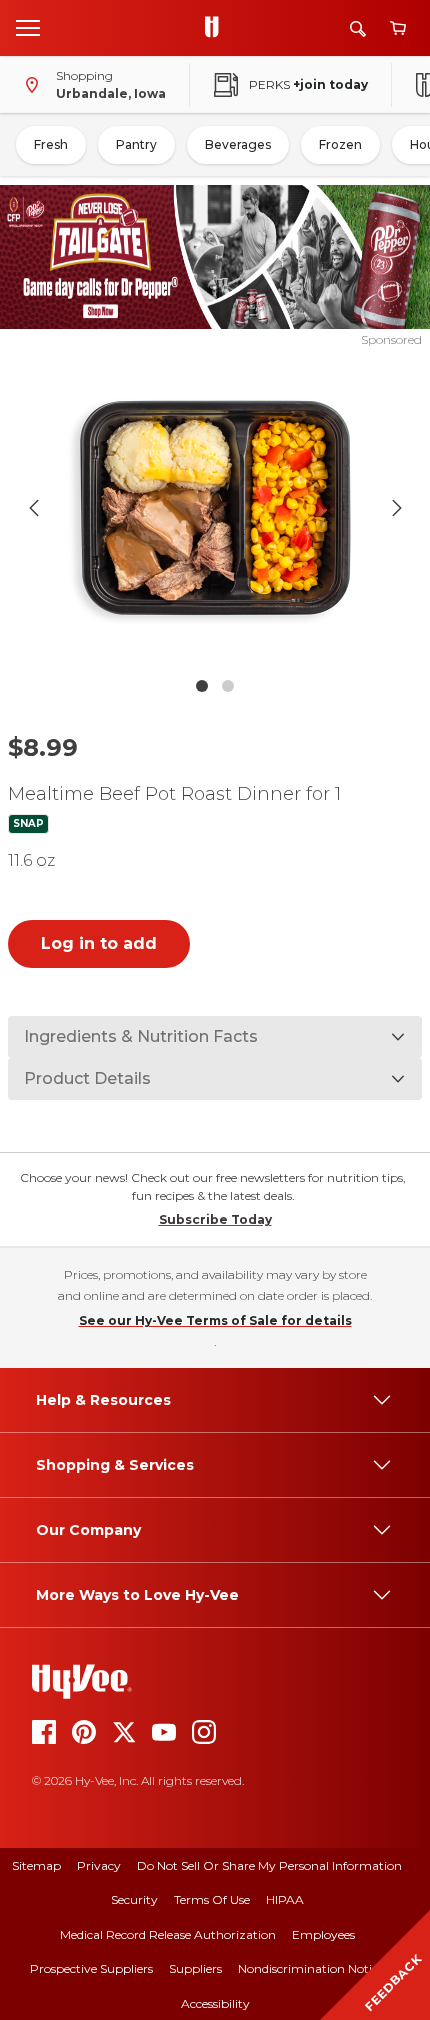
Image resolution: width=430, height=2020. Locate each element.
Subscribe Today (215, 1219)
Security (134, 1899)
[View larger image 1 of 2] (215, 508)
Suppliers (195, 1968)
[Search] (358, 28)
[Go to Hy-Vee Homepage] (217, 28)
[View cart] (398, 28)
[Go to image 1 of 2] (202, 686)
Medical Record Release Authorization (168, 1934)
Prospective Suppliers (91, 1968)
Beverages (238, 144)
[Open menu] (28, 27)
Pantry (136, 144)
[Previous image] (34, 508)
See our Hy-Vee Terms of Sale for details (215, 1320)
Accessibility (215, 2003)
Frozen (340, 144)
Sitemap (36, 1865)
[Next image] (397, 508)
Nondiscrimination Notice (311, 1968)
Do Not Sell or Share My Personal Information (269, 1865)
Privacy (99, 1865)
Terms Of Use (212, 1899)
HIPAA (285, 1899)
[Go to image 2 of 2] (228, 686)
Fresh (51, 144)
